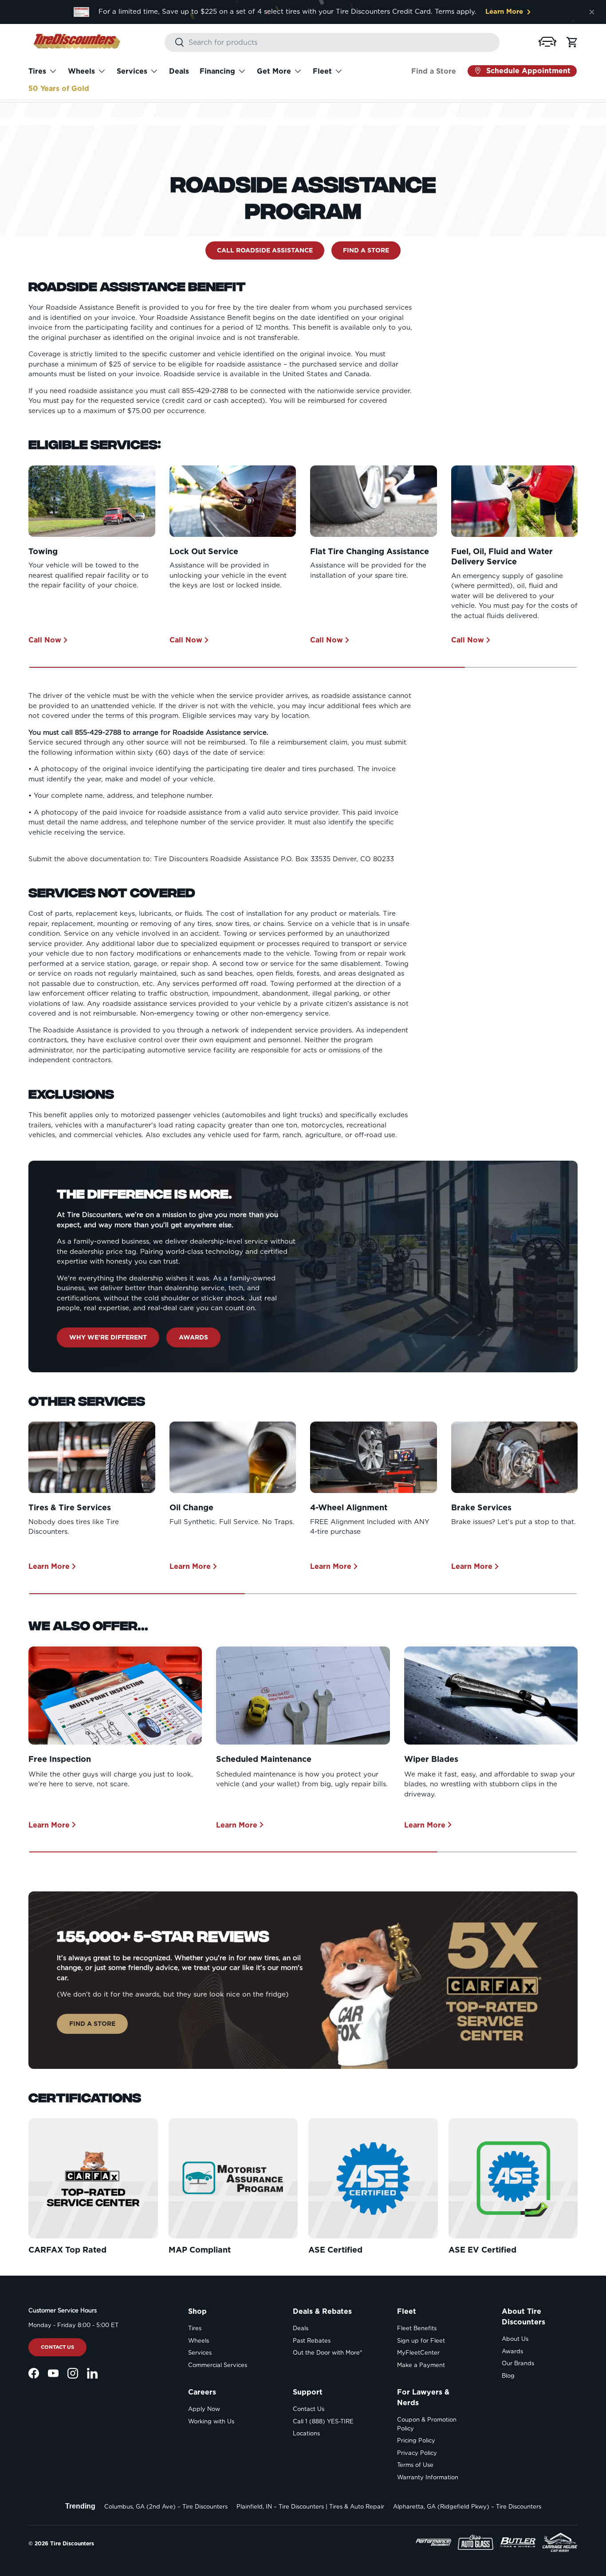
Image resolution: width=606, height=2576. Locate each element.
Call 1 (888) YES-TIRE (323, 2421)
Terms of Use (415, 2465)
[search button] (175, 43)
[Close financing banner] (592, 12)
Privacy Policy (417, 2453)
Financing (217, 71)
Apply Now (204, 2409)
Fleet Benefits (417, 2328)
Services (132, 71)
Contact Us (57, 2347)
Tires (37, 71)
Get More (274, 71)
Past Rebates (312, 2341)
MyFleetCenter (418, 2353)
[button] (547, 41)
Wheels (81, 71)
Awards (193, 1337)
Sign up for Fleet (421, 2341)
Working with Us (211, 2421)
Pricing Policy (416, 2440)
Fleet (322, 71)
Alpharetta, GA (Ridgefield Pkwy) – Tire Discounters (467, 2507)
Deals (179, 71)
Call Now (45, 640)
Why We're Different (108, 1337)
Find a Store (434, 71)
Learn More (49, 1566)
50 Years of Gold (59, 89)
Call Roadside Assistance (265, 250)
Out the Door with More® (327, 2353)
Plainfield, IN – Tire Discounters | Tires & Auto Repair (310, 2507)
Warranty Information (428, 2477)
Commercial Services (218, 2365)
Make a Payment (421, 2365)
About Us (515, 2339)
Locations (306, 2433)
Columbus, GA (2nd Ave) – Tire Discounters (166, 2507)
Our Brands (518, 2363)
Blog (508, 2376)
